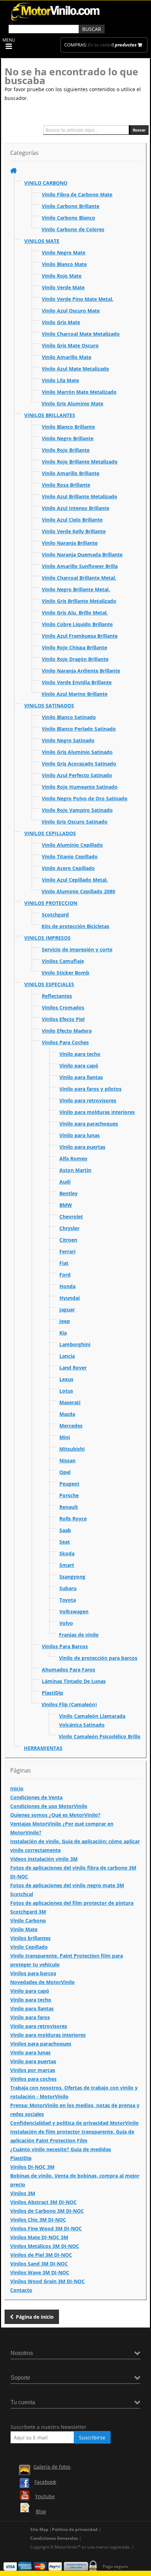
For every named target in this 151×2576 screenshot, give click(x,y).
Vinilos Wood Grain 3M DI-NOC (47, 2281)
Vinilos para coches (33, 2079)
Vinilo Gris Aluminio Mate (72, 404)
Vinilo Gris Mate (61, 322)
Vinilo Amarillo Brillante (71, 473)
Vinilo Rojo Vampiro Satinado (77, 810)
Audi (65, 1182)
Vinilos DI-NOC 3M (32, 2167)
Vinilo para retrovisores (88, 1100)
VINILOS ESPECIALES (49, 984)
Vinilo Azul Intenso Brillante (75, 508)
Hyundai (70, 1298)
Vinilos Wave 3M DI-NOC (40, 2272)
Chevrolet (71, 1217)
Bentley (68, 1193)
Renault (69, 1507)
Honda (67, 1286)
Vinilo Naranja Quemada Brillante (82, 555)
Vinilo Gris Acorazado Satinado (79, 764)
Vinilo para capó (79, 1066)
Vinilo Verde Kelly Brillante (74, 531)
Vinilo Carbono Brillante (71, 206)
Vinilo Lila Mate (60, 380)
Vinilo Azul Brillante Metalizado (80, 496)
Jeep (65, 1321)
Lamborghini (75, 1344)
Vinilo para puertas (82, 1147)
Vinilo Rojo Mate (62, 276)
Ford (65, 1275)
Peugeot (69, 1484)
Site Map (39, 2529)
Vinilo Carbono (28, 1920)
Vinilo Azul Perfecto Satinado (77, 775)
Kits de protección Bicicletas (75, 926)
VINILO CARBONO (46, 183)
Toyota (68, 1600)
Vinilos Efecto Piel (63, 1019)
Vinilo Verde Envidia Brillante (77, 682)
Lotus (66, 1391)
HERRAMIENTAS (43, 1748)
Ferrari (67, 1251)
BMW (66, 1205)
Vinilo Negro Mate (64, 253)
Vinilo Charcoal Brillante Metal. (79, 578)
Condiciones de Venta (36, 1797)
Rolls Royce (73, 1519)
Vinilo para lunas (80, 1135)
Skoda (67, 1553)
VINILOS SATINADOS (49, 706)
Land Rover (73, 1368)
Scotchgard (55, 915)
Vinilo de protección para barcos (98, 1658)
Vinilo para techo (80, 1054)
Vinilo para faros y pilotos (90, 1089)
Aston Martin (75, 1170)
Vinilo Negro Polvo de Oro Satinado (85, 798)
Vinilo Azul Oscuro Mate (71, 311)
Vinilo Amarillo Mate (67, 357)
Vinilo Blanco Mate (64, 264)
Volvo (66, 1623)
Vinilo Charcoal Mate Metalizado (81, 334)
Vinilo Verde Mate (63, 287)
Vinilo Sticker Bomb (65, 973)
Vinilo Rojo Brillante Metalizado (80, 462)
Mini (65, 1437)
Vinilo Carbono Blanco (68, 218)
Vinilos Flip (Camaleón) (69, 1704)
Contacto (21, 2290)
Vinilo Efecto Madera (67, 1031)
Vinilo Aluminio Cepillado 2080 (78, 891)
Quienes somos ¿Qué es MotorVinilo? (55, 1815)
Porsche (69, 1495)
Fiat (64, 1263)
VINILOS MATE (42, 241)
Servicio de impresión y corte (77, 949)
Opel (65, 1472)
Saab (65, 1530)
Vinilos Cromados (63, 1007)
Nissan (67, 1460)
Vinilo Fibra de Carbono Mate (77, 194)
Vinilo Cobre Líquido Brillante (77, 624)
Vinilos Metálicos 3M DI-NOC (45, 2246)
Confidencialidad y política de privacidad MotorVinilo (74, 2123)
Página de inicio (35, 2317)
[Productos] (14, 171)
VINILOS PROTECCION (51, 903)
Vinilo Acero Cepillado (68, 868)
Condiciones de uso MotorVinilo (49, 1806)
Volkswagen (74, 1611)
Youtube (45, 2496)
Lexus (66, 1379)
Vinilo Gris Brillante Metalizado (79, 601)
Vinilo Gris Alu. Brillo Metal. (75, 613)
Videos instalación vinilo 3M (44, 1859)
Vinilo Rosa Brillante (66, 485)
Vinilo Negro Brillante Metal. (76, 589)
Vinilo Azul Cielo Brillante (72, 520)
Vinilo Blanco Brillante (68, 427)
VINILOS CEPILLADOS (50, 833)
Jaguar (67, 1309)
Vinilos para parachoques (41, 2044)
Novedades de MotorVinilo (42, 1982)
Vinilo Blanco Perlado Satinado (79, 729)
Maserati (70, 1402)
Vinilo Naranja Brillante (70, 543)
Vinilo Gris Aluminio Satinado (77, 752)
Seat (65, 1542)
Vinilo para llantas (81, 1077)
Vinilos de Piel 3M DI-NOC (41, 2255)
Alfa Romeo (73, 1158)
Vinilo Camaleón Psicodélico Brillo (100, 1736)
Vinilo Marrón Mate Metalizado (79, 392)
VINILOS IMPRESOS (47, 938)
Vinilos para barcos (33, 1973)
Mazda (67, 1414)
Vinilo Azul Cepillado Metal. (75, 880)
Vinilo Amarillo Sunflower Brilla (80, 566)
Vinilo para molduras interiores (97, 1112)
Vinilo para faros (30, 2017)
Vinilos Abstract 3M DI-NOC (43, 2202)
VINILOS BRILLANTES (50, 415)
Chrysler (69, 1228)
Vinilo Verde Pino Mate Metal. (78, 299)
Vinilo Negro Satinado (68, 740)
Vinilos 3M (23, 2193)
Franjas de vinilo (79, 1635)
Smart (67, 1565)
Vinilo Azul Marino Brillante (74, 694)
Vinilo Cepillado (29, 1947)
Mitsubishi (72, 1449)
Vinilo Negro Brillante (68, 438)
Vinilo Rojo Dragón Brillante (75, 659)
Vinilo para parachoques (89, 1124)
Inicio (17, 1788)
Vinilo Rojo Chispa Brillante (74, 647)
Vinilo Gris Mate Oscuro (70, 345)
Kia (63, 1333)
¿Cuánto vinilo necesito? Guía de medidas (61, 2149)
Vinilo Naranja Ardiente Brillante (81, 671)
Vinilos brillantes (30, 1938)
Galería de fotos (52, 2467)
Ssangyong (72, 1577)
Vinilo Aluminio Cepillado (72, 845)
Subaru (68, 1588)
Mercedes (71, 1426)
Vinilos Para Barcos (65, 1646)
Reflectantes (57, 996)
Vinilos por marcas (33, 2070)
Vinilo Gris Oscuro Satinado (74, 822)
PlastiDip (52, 1693)
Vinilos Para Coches (65, 1042)
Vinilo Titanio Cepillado (70, 856)
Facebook (45, 2482)
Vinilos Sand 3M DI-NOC (39, 2264)
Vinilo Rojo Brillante (66, 450)
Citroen (68, 1240)
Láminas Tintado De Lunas (74, 1681)
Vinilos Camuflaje (63, 961)
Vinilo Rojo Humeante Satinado (80, 787)
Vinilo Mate (24, 1929)
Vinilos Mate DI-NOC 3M (39, 2237)
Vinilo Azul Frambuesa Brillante (80, 636)
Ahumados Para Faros (68, 1670)
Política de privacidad (75, 2529)
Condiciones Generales (54, 2538)
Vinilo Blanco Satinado (69, 717)
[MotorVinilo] (56, 21)
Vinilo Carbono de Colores (73, 229)
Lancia (67, 1356)
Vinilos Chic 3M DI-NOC (38, 2220)
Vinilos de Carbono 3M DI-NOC (47, 2211)
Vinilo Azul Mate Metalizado (75, 369)
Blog (41, 2511)
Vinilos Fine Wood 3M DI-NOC (46, 2228)
